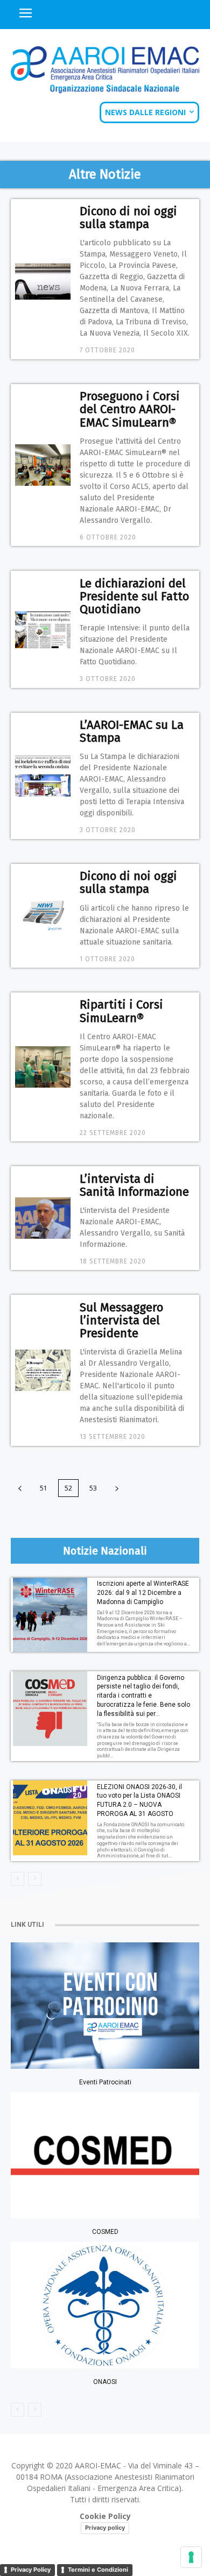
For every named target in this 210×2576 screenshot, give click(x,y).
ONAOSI (105, 2382)
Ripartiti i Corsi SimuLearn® (121, 1011)
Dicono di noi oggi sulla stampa (128, 218)
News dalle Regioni (145, 112)
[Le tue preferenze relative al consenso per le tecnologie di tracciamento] (191, 2557)
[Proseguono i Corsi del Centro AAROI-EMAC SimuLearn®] (43, 465)
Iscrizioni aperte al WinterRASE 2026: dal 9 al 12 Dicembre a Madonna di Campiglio (143, 1593)
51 (44, 1488)
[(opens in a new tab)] (105, 2305)
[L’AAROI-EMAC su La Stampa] (43, 776)
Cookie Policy (105, 2516)
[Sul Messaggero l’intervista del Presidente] (43, 1370)
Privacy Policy (31, 2570)
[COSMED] (105, 2155)
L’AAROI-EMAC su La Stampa (132, 731)
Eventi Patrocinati (105, 2082)
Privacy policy (105, 2528)
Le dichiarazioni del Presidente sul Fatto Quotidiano (134, 596)
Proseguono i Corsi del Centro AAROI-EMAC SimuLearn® (130, 409)
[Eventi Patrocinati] (105, 2005)
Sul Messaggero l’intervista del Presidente (121, 1320)
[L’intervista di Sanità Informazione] (43, 1218)
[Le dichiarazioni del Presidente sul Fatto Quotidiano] (43, 629)
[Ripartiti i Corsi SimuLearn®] (43, 1067)
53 (93, 1488)
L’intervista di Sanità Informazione (134, 1185)
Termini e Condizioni (98, 2570)
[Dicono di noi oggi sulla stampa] (43, 279)
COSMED (105, 2232)
